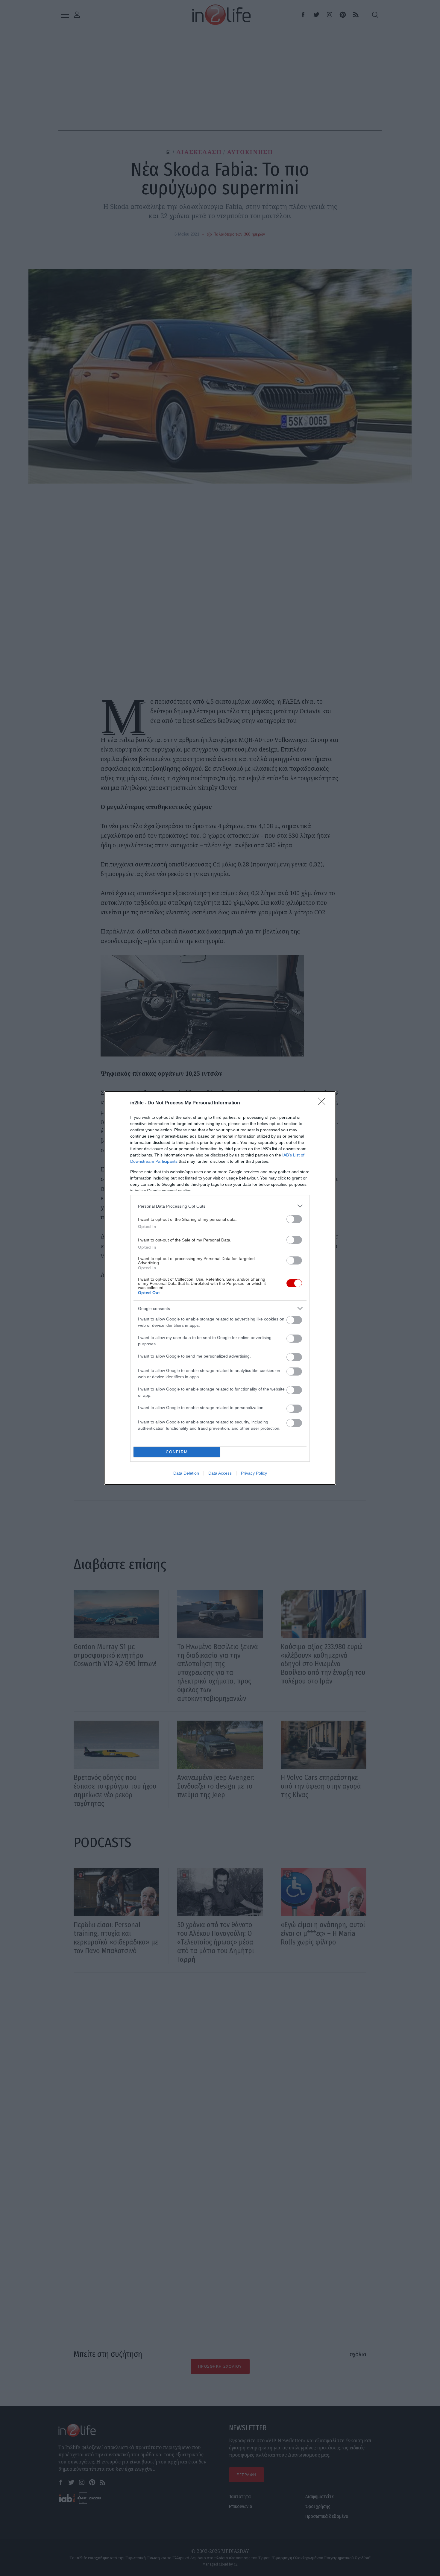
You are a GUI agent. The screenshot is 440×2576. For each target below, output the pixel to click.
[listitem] (220, 1206)
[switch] (294, 1219)
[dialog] (220, 1288)
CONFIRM (177, 1452)
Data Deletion (186, 1473)
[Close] (324, 1103)
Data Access (220, 1473)
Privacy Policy (254, 1473)
